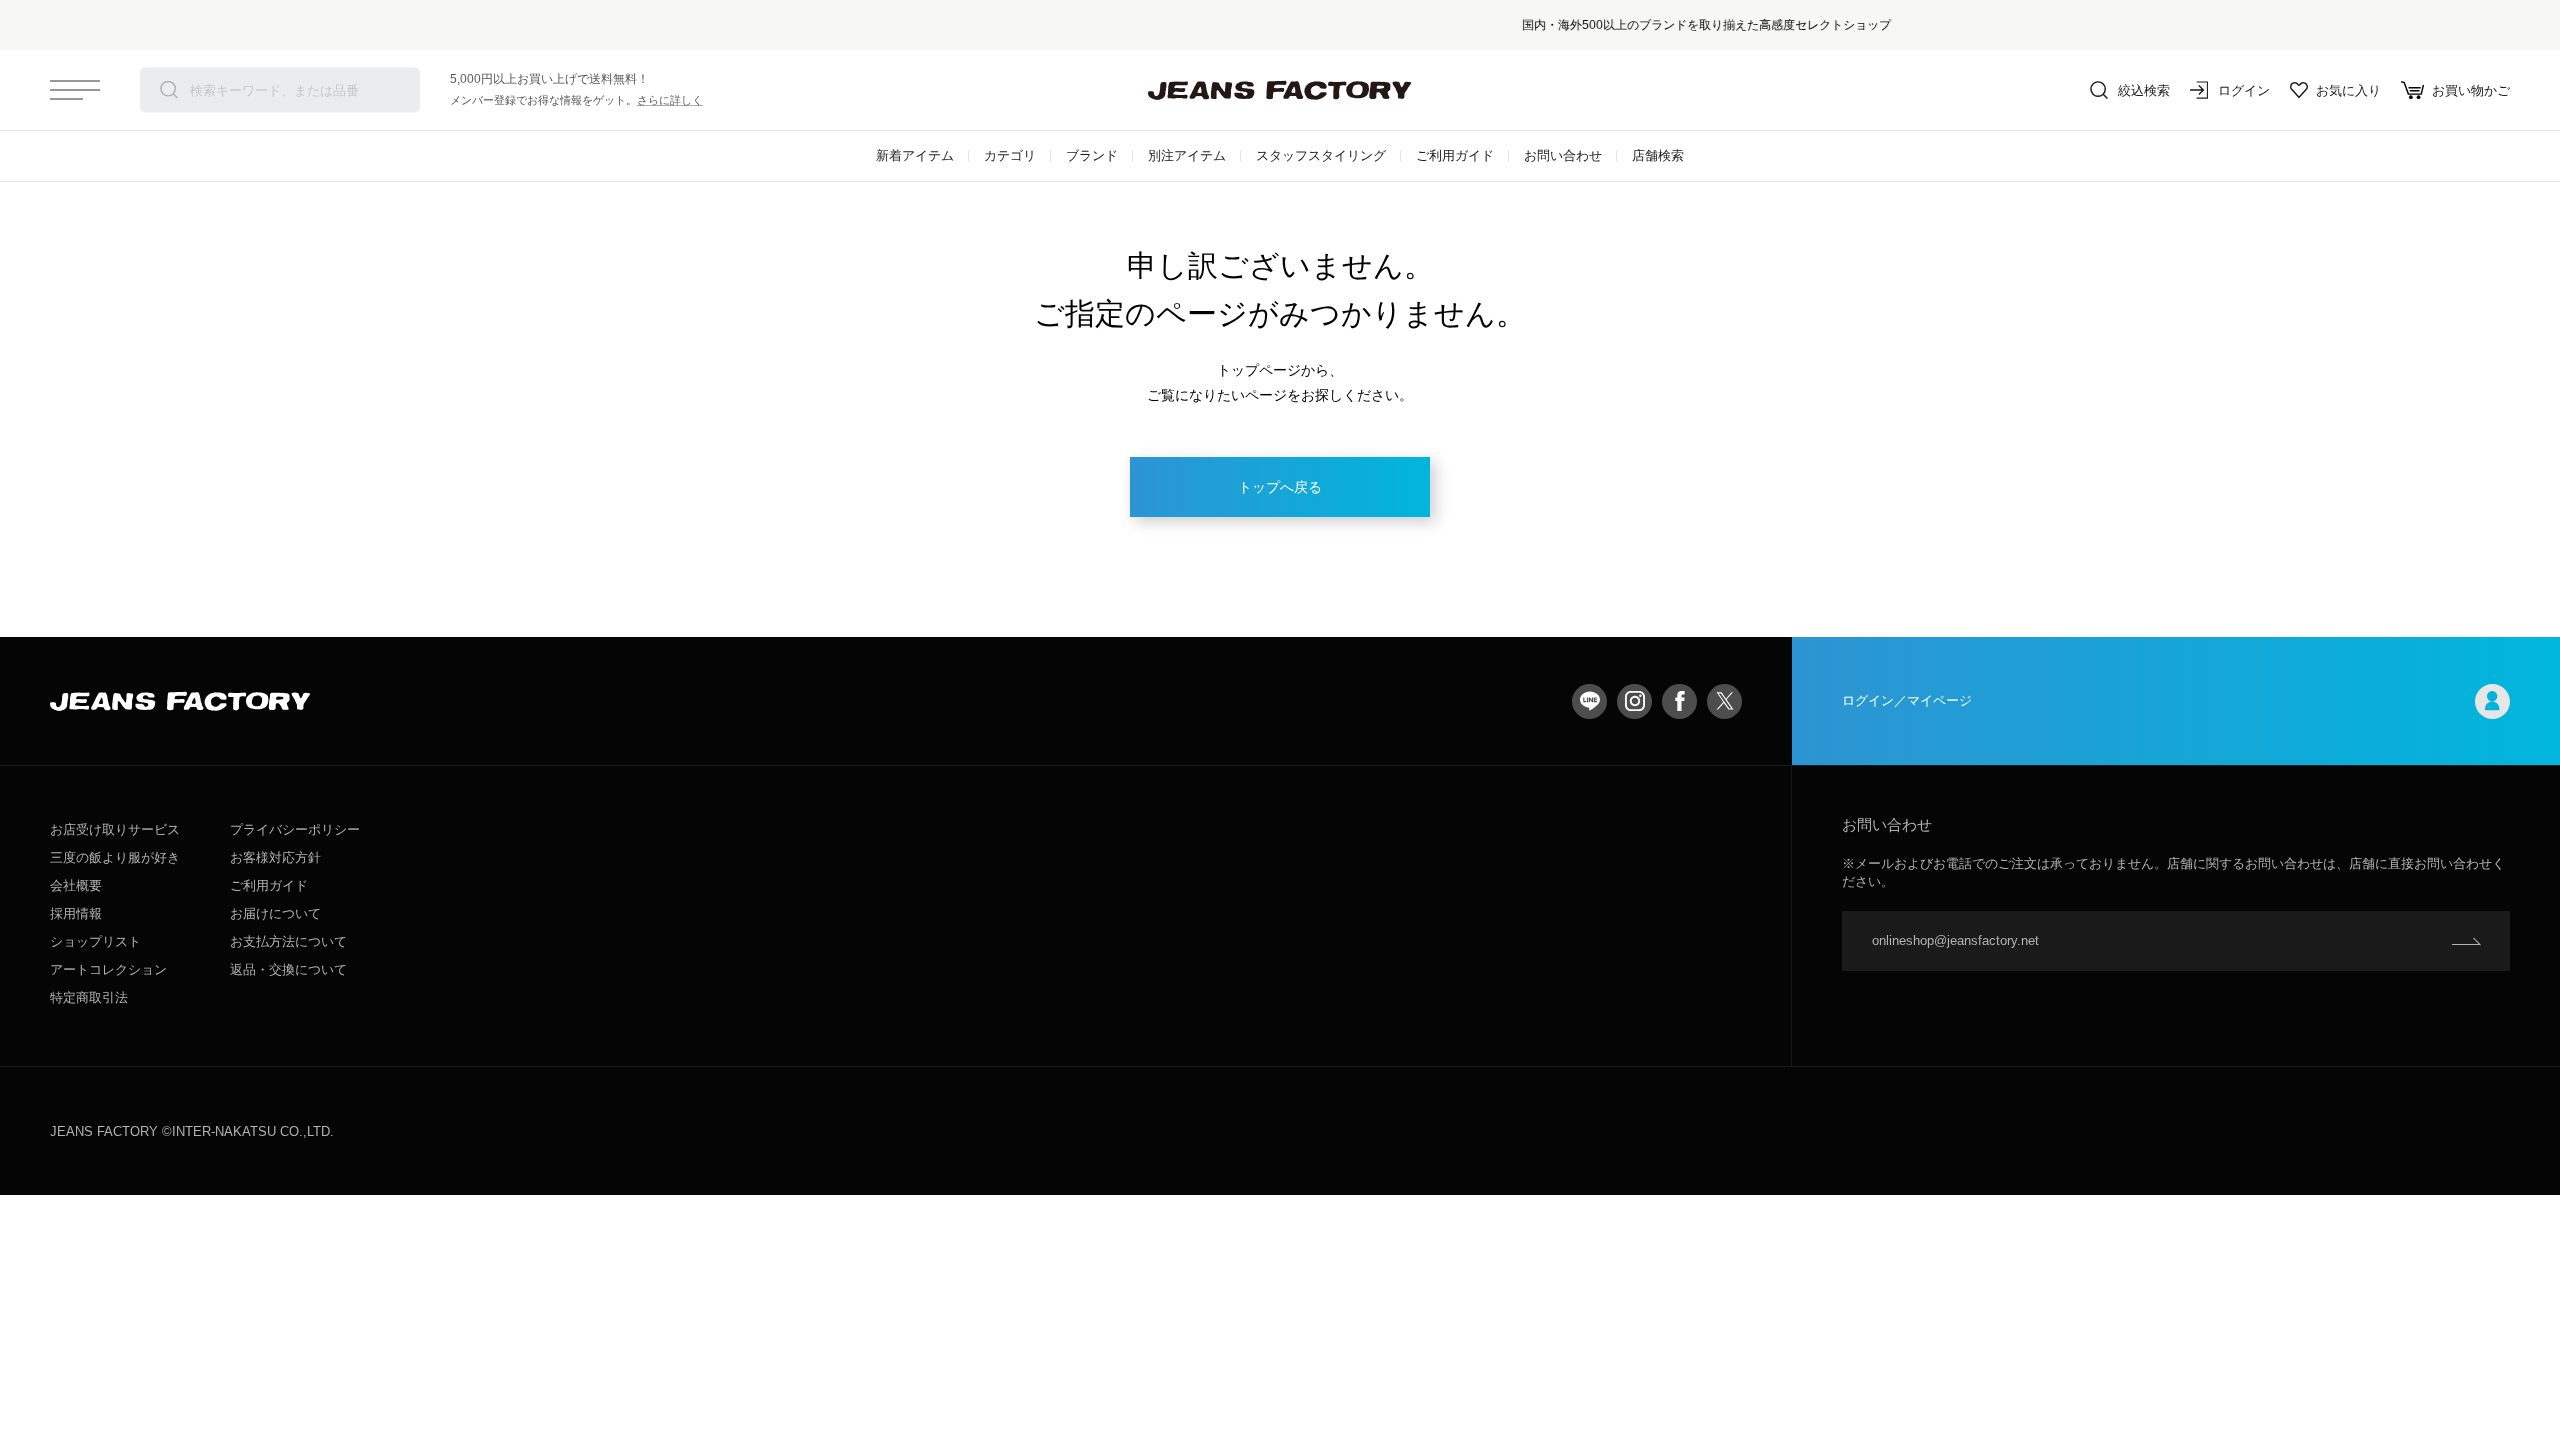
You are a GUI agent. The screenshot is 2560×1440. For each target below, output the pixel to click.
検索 (169, 90)
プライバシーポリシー (295, 829)
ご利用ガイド (1455, 155)
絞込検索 (2144, 90)
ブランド (1092, 155)
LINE (1589, 701)
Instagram (1634, 701)
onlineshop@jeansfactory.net (1955, 940)
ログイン (2244, 90)
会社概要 (76, 885)
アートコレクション (108, 969)
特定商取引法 (89, 997)
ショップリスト (95, 941)
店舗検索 (1658, 155)
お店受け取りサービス (115, 829)
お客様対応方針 (275, 857)
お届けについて (275, 913)
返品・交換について (288, 969)
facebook (1679, 701)
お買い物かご (2471, 90)
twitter (1724, 701)
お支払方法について (288, 941)
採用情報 (76, 913)
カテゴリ (1010, 155)
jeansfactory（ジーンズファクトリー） (1280, 90)
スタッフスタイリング (1321, 155)
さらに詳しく (670, 100)
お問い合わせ (1563, 155)
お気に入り (2348, 90)
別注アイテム (1187, 155)
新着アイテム (915, 155)
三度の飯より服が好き (115, 857)
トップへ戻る (1280, 487)
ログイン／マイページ (1907, 700)
